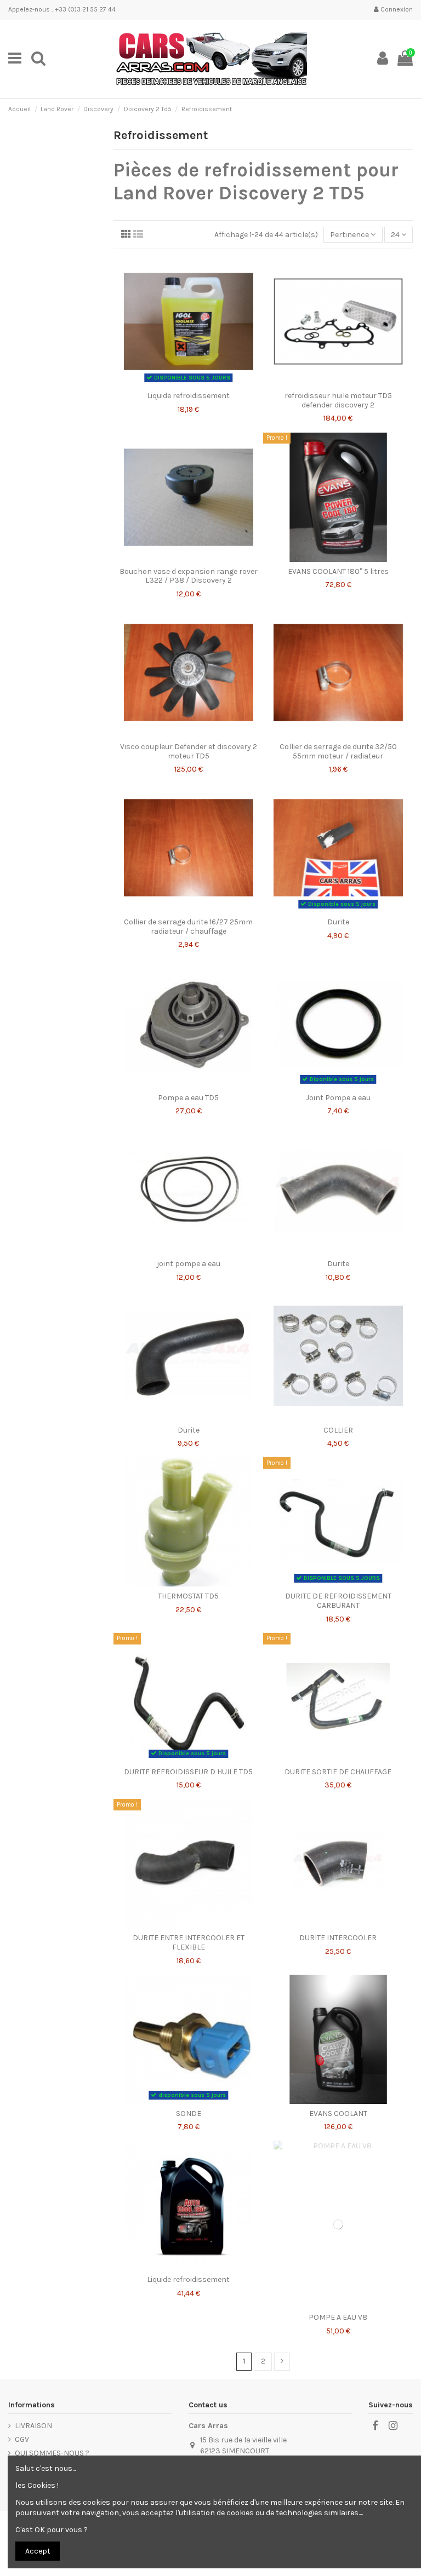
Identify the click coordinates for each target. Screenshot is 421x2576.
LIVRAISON (33, 2426)
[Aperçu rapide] (204, 382)
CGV (22, 2439)
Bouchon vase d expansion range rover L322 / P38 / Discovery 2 (189, 576)
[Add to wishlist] (173, 382)
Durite (338, 922)
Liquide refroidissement (188, 396)
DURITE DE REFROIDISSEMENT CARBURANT (338, 1601)
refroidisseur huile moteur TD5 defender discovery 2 (338, 400)
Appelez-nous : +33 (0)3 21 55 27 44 (62, 9)
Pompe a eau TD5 (188, 1098)
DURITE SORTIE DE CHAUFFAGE (338, 1772)
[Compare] (188, 382)
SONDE (189, 2114)
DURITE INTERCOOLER (338, 1938)
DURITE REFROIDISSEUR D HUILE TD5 (188, 1772)
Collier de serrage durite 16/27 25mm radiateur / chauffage (188, 927)
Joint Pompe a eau (338, 1098)
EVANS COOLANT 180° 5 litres (338, 571)
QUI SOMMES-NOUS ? (52, 2453)
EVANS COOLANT (338, 2114)
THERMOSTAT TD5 (188, 1596)
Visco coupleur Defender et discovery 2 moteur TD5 (189, 751)
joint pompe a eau (189, 1264)
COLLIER (338, 1430)
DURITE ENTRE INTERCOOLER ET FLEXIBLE (189, 1942)
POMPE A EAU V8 (338, 2317)
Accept (38, 2551)
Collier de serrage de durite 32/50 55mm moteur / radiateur (338, 751)
